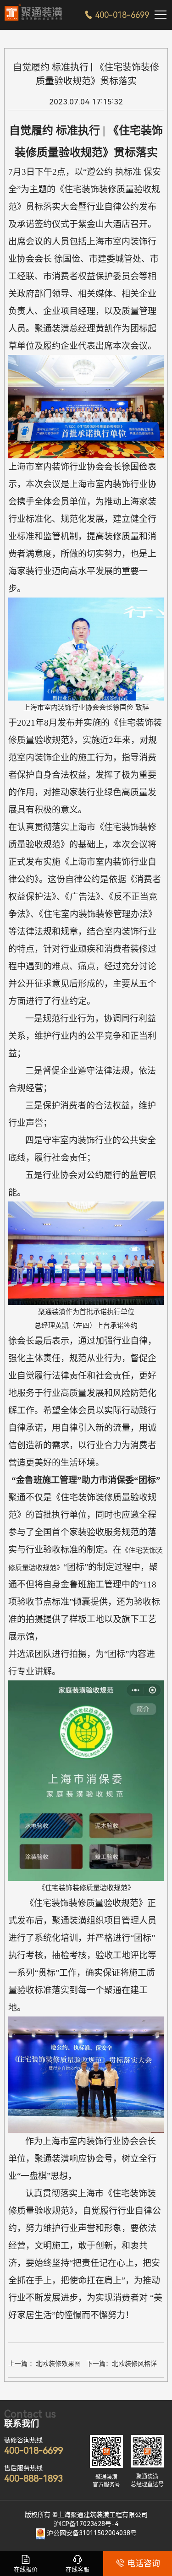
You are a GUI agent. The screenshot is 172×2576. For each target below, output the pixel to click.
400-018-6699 (117, 15)
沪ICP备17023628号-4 (86, 2524)
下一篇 (125, 2365)
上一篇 (47, 2365)
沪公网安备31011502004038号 (92, 2533)
